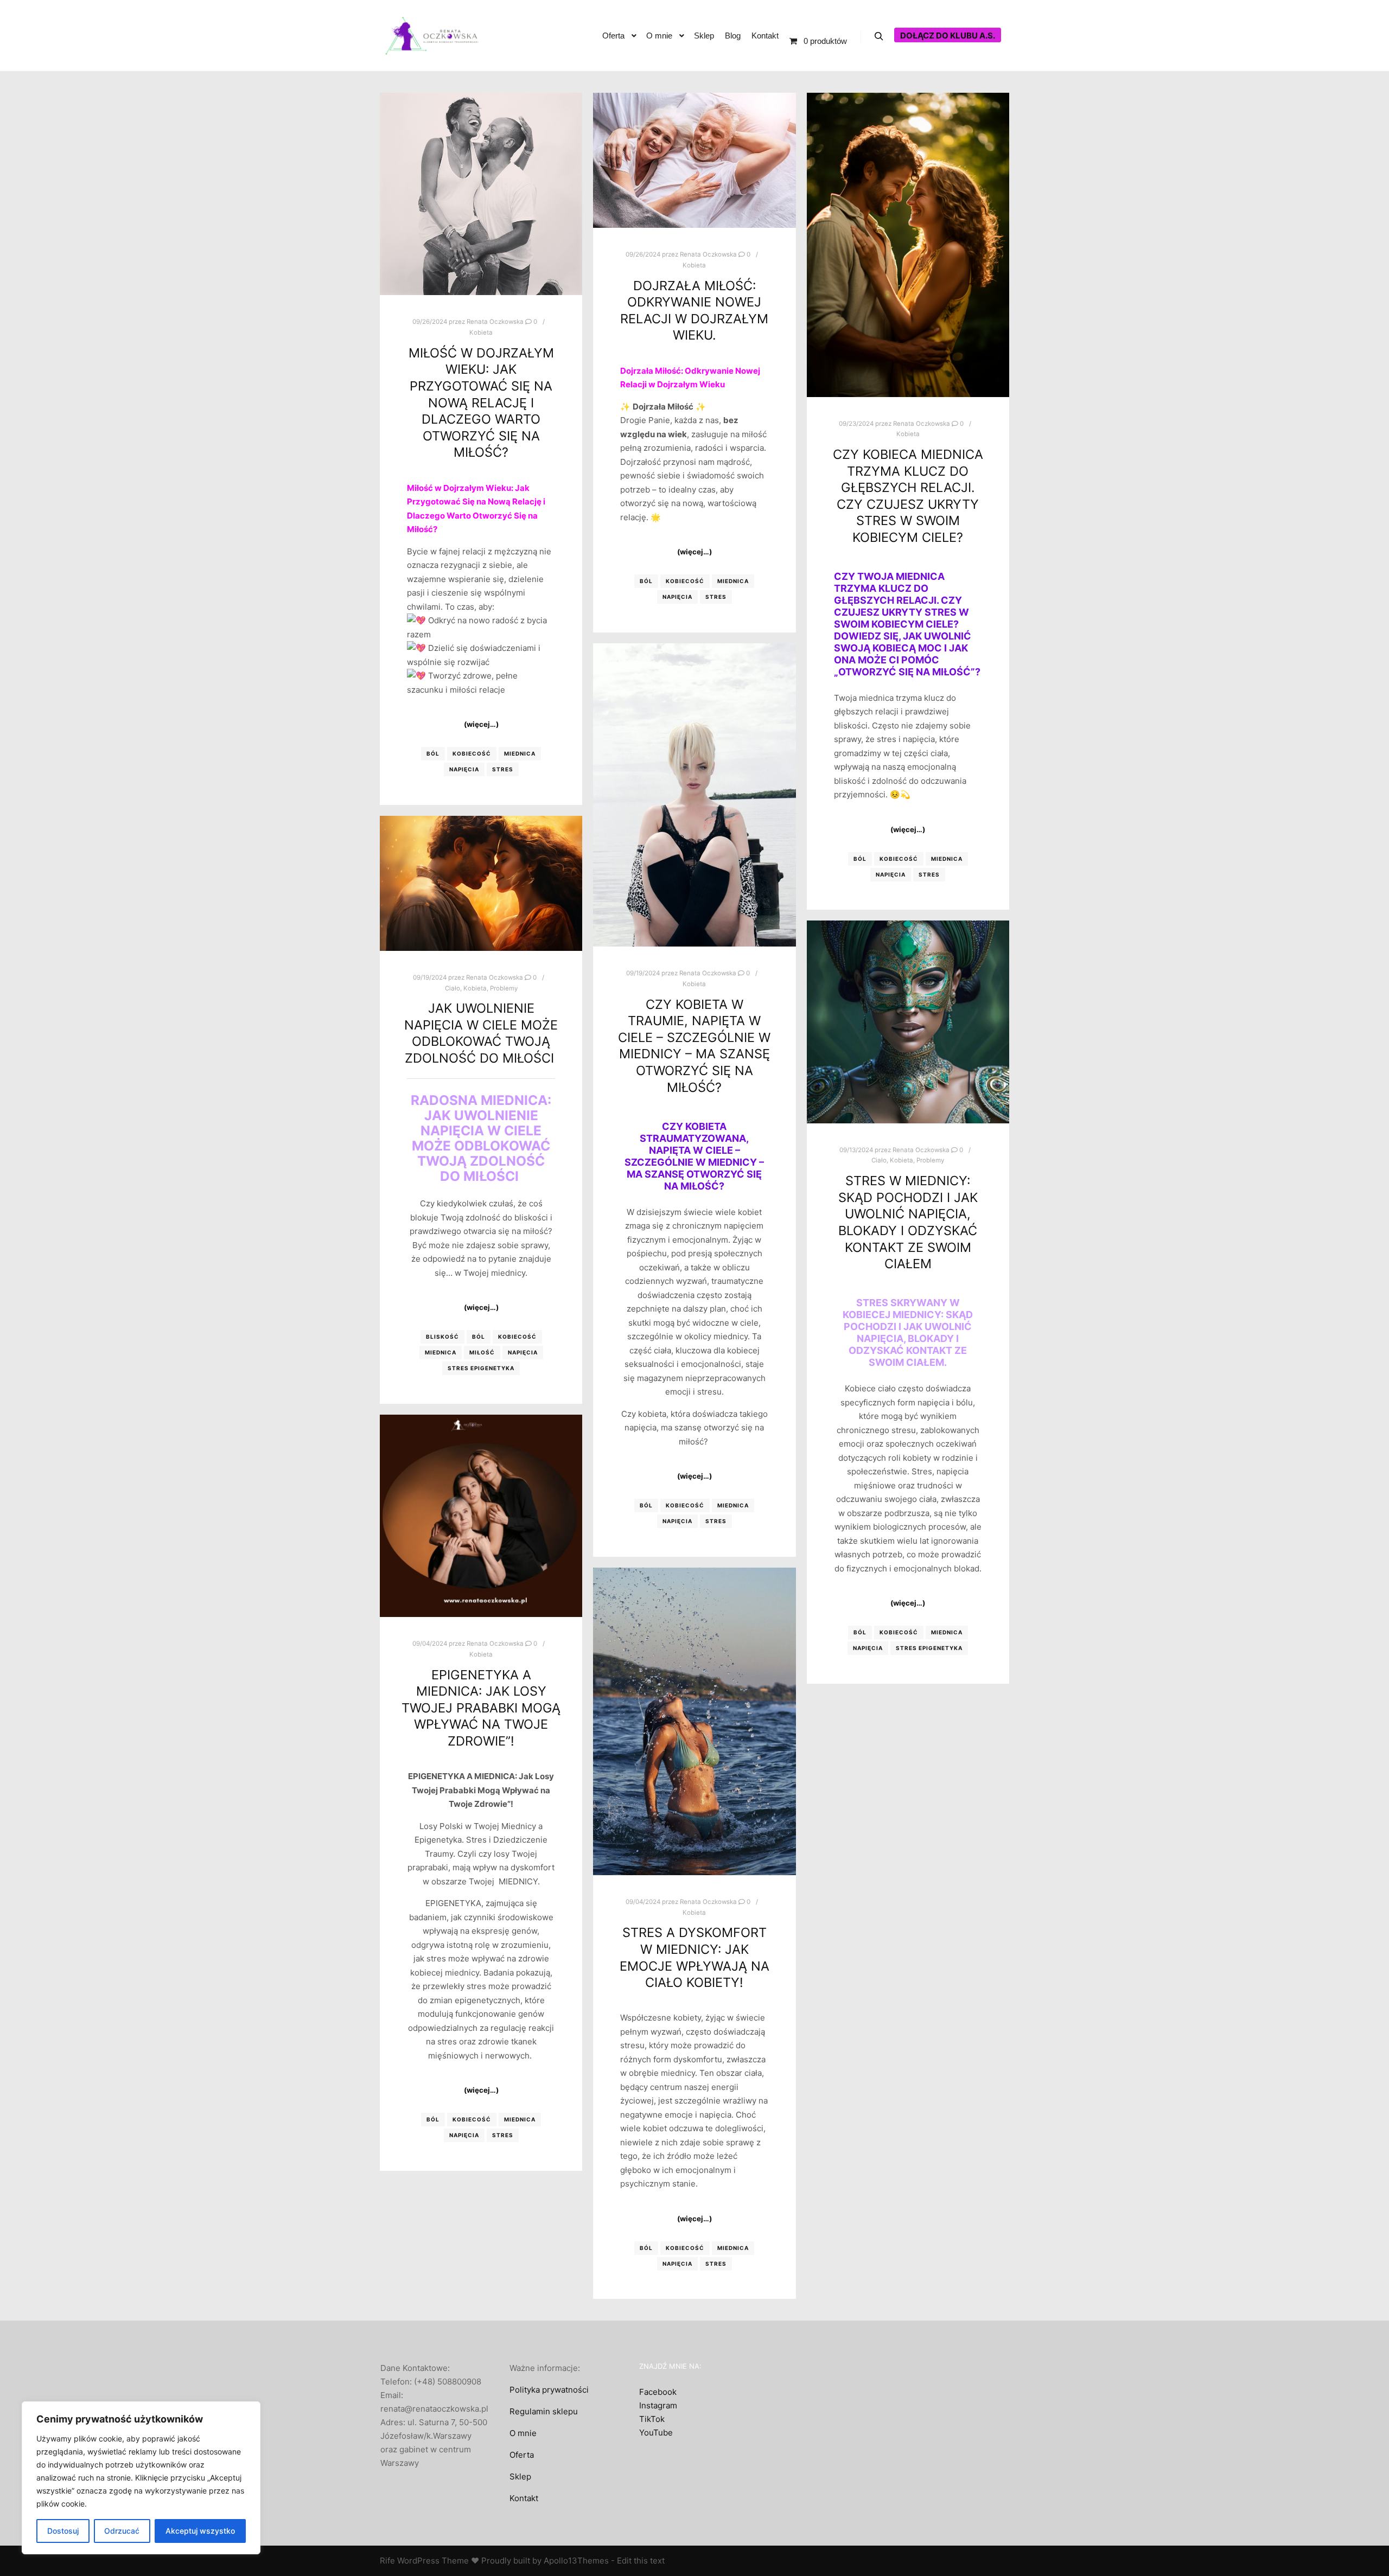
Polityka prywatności (549, 2390)
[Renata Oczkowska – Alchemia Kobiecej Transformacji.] (434, 36)
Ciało (453, 988)
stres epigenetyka (481, 1368)
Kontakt (524, 2498)
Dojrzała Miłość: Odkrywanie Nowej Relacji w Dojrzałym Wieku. (694, 311)
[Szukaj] (879, 36)
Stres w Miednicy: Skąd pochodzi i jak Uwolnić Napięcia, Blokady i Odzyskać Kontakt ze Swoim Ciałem (908, 1222)
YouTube (656, 2433)
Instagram (658, 2405)
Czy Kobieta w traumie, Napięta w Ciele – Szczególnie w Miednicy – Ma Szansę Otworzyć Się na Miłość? (694, 1046)
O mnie (523, 2433)
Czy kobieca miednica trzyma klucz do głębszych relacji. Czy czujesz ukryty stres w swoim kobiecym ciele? (908, 496)
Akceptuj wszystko (200, 2531)
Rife (387, 2561)
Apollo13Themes (576, 2561)
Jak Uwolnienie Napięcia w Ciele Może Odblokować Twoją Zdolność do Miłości (481, 1033)
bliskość (442, 1337)
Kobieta (481, 333)
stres (503, 769)
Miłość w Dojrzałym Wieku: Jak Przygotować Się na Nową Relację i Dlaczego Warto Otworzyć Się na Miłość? (481, 403)
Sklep (520, 2476)
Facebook (658, 2392)
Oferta (522, 2455)
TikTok (652, 2419)
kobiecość (472, 753)
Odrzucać (122, 2531)
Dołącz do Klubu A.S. (948, 36)
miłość (482, 1352)
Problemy (504, 988)
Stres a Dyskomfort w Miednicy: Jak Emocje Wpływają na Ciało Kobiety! (694, 1957)
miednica (520, 753)
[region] (141, 2478)
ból (433, 753)
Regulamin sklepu (544, 2411)
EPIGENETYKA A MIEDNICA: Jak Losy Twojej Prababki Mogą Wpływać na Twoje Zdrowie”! (481, 1708)
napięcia (464, 769)
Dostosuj (63, 2531)
